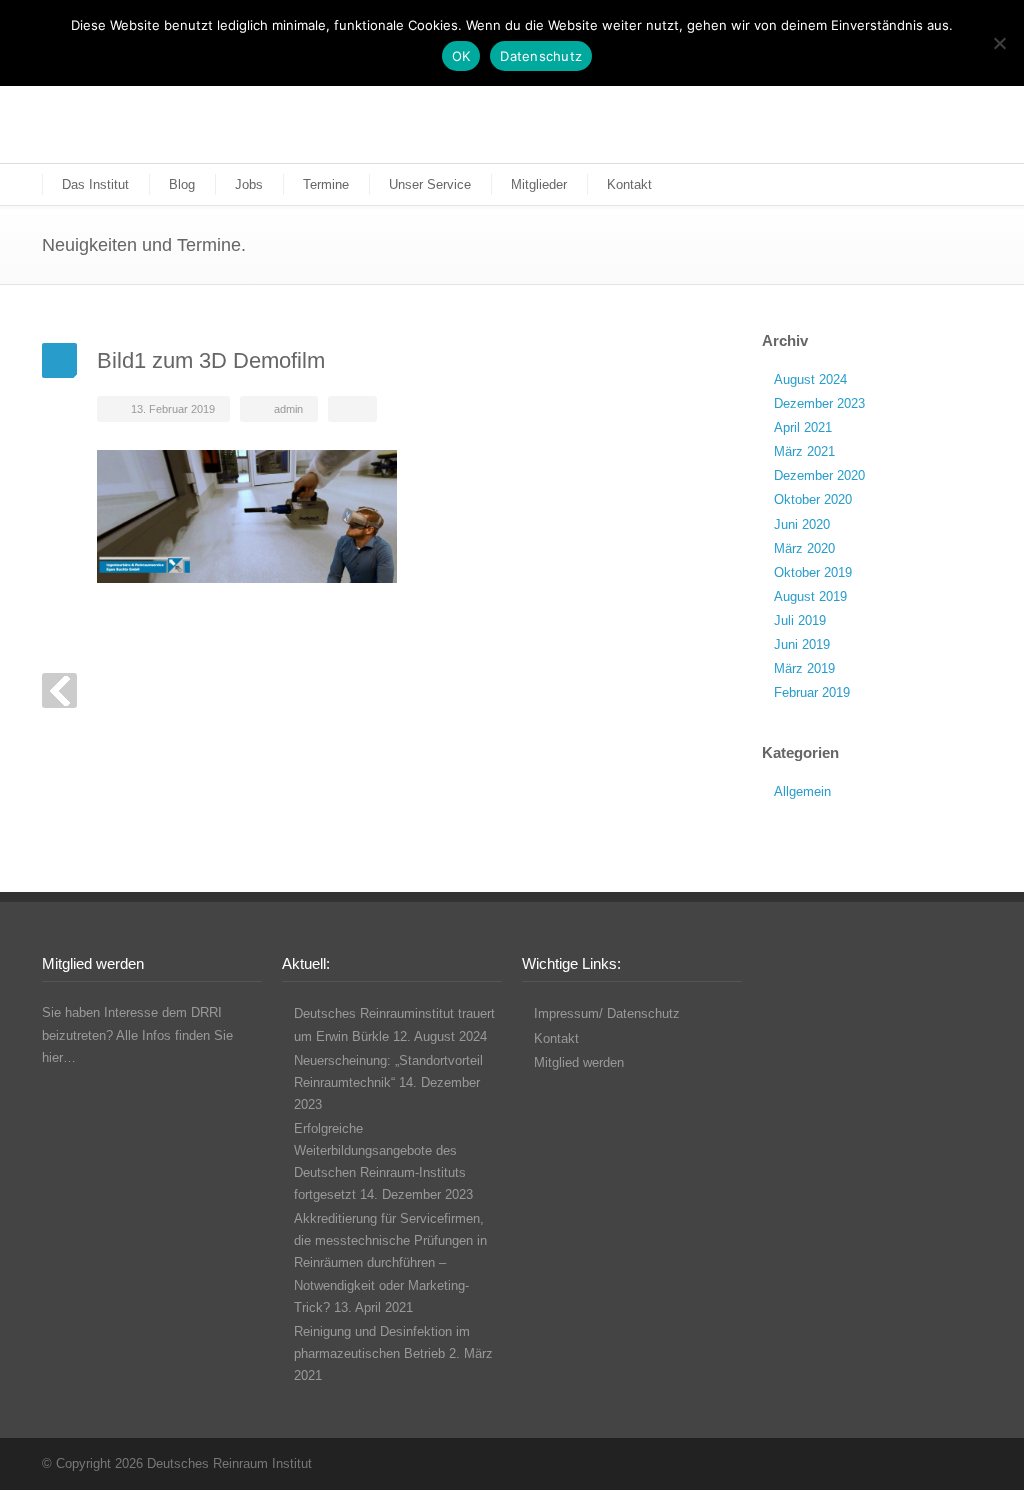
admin (288, 409)
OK (461, 56)
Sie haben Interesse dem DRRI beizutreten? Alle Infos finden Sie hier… (137, 1034)
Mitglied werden (579, 1062)
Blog (182, 184)
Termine (326, 184)
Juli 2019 (800, 620)
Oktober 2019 (813, 572)
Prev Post (59, 690)
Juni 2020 (802, 524)
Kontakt (629, 184)
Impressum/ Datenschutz (607, 1013)
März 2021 (804, 451)
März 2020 (804, 548)
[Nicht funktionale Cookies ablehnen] (999, 43)
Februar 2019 (812, 692)
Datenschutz (541, 56)
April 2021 (803, 427)
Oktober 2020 (813, 499)
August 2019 (810, 596)
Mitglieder (539, 184)
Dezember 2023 (819, 403)
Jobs (249, 184)
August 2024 (810, 379)
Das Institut (95, 184)
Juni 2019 (802, 644)
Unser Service (430, 184)
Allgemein (802, 791)
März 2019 (804, 668)
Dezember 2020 (819, 475)
